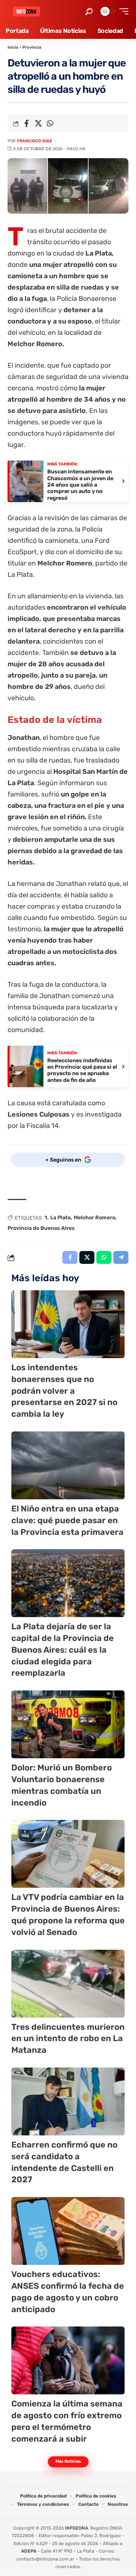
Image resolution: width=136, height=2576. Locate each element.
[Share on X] (38, 123)
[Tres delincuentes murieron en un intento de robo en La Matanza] (68, 1984)
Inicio (13, 47)
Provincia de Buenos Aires (41, 1228)
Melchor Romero (94, 1218)
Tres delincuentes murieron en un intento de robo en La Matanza (68, 2039)
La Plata (60, 1218)
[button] (89, 12)
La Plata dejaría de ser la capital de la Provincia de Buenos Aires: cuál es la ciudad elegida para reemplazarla (63, 1650)
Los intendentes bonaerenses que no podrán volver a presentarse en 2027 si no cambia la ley (64, 1391)
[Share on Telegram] (121, 1257)
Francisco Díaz (35, 141)
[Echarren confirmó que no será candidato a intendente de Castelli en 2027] (68, 2101)
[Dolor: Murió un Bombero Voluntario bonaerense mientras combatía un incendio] (68, 1724)
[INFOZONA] (26, 12)
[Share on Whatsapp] (50, 123)
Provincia (32, 47)
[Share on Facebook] (26, 123)
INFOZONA (76, 2528)
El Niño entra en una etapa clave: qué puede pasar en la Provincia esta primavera (67, 1520)
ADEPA (29, 2551)
